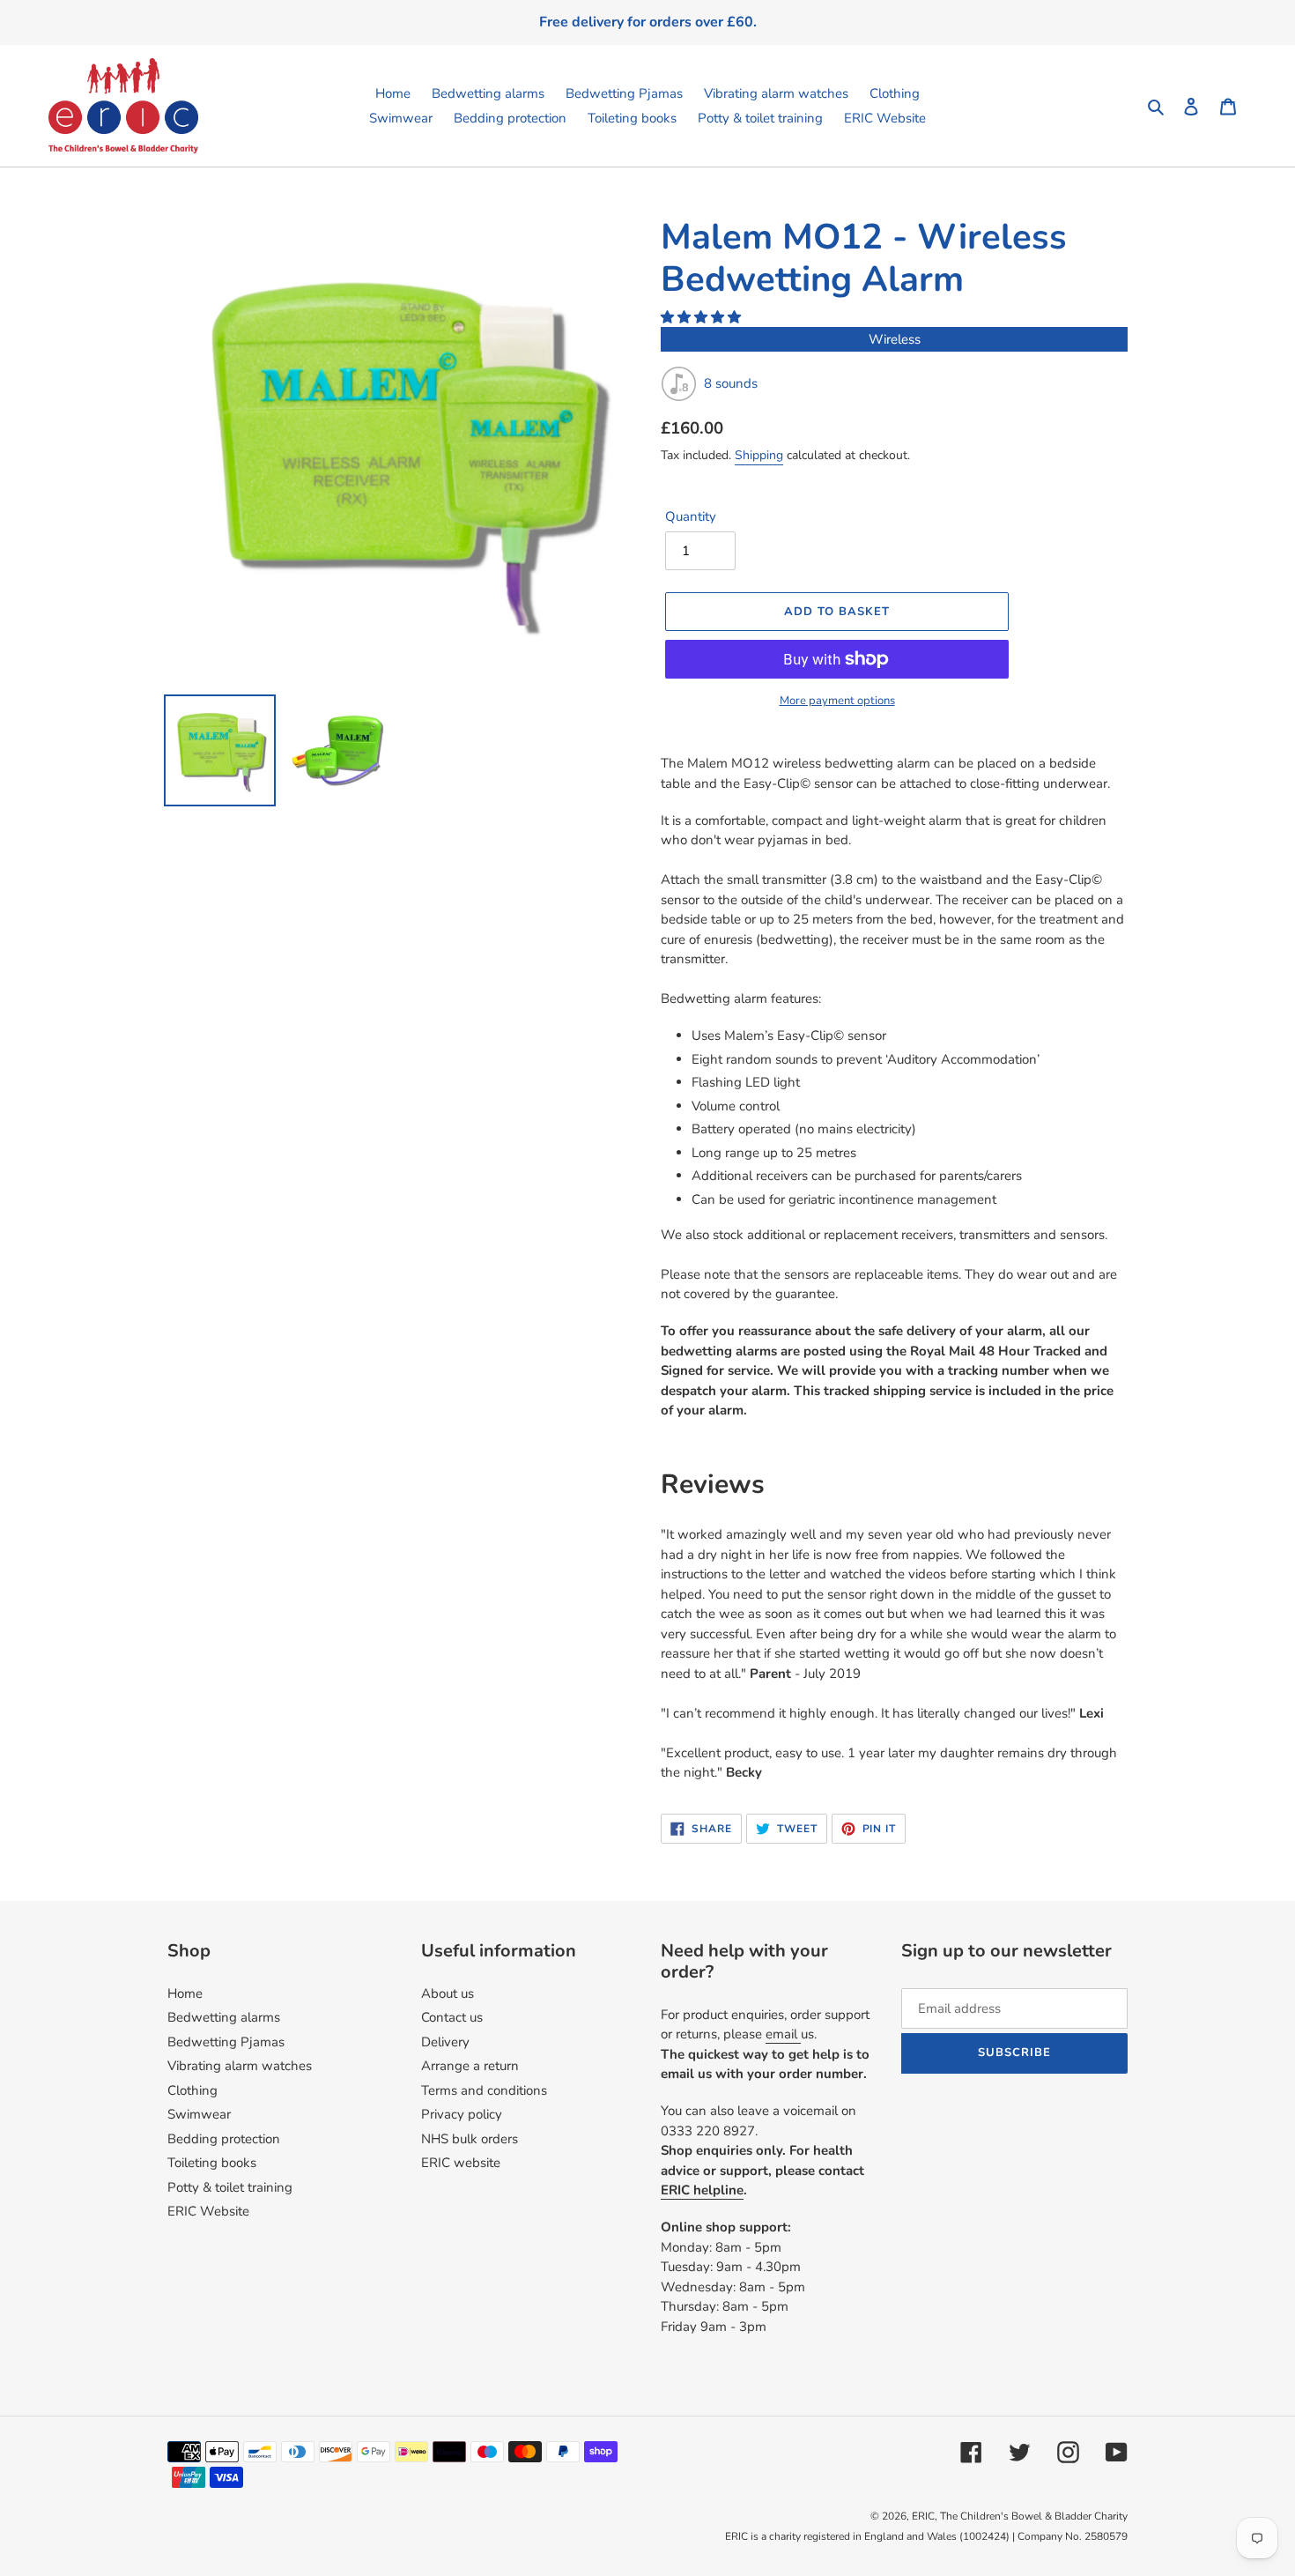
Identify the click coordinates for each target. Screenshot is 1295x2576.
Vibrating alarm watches (240, 2066)
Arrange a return (470, 2066)
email (783, 2034)
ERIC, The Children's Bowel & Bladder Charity (1020, 2516)
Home (185, 1993)
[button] (703, 317)
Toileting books (212, 2163)
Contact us (452, 2017)
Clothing (192, 2090)
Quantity (691, 516)
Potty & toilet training (230, 2187)
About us (448, 1993)
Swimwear (199, 2114)
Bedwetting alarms (224, 2017)
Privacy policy (462, 2114)
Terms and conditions (484, 2090)
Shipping (759, 455)
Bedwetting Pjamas (226, 2042)
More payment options (837, 701)
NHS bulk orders (470, 2139)
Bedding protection (224, 2139)
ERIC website (461, 2163)
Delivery (445, 2042)
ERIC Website (208, 2211)
